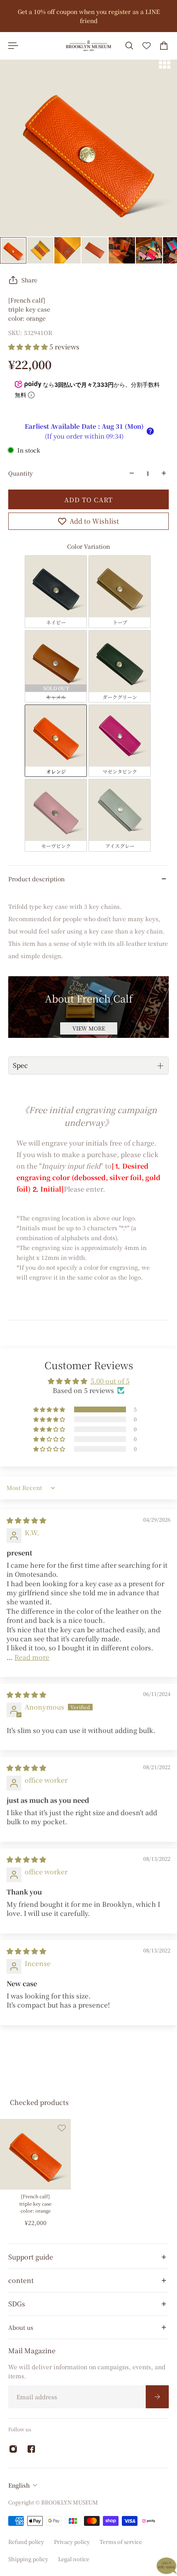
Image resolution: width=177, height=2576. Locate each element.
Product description (36, 879)
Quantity (21, 473)
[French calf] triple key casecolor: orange (35, 2203)
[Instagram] (13, 2449)
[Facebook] (31, 2449)
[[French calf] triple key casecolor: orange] (35, 2154)
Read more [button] (32, 1657)
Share (29, 280)
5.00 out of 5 (110, 1381)
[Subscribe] (157, 2397)
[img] (26, 1520)
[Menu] (13, 46)
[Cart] (164, 46)
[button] (29, 347)
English (19, 2485)
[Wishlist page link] (147, 46)
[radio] (56, 591)
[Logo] (88, 46)
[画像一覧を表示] (165, 63)
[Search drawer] (129, 46)
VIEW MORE (89, 1028)
